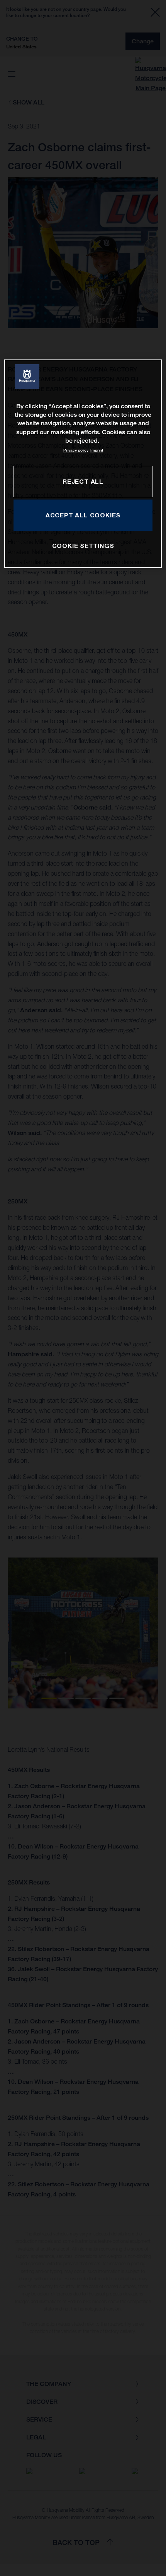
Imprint (97, 450)
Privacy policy (76, 450)
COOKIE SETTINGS (83, 546)
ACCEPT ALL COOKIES (83, 515)
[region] (83, 463)
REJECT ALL (83, 481)
